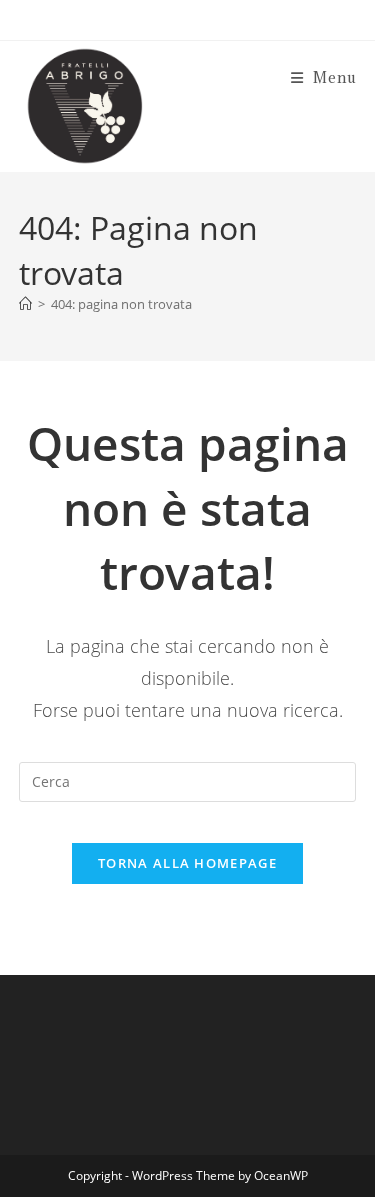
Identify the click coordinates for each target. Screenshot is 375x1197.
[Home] (25, 304)
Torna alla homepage (187, 863)
